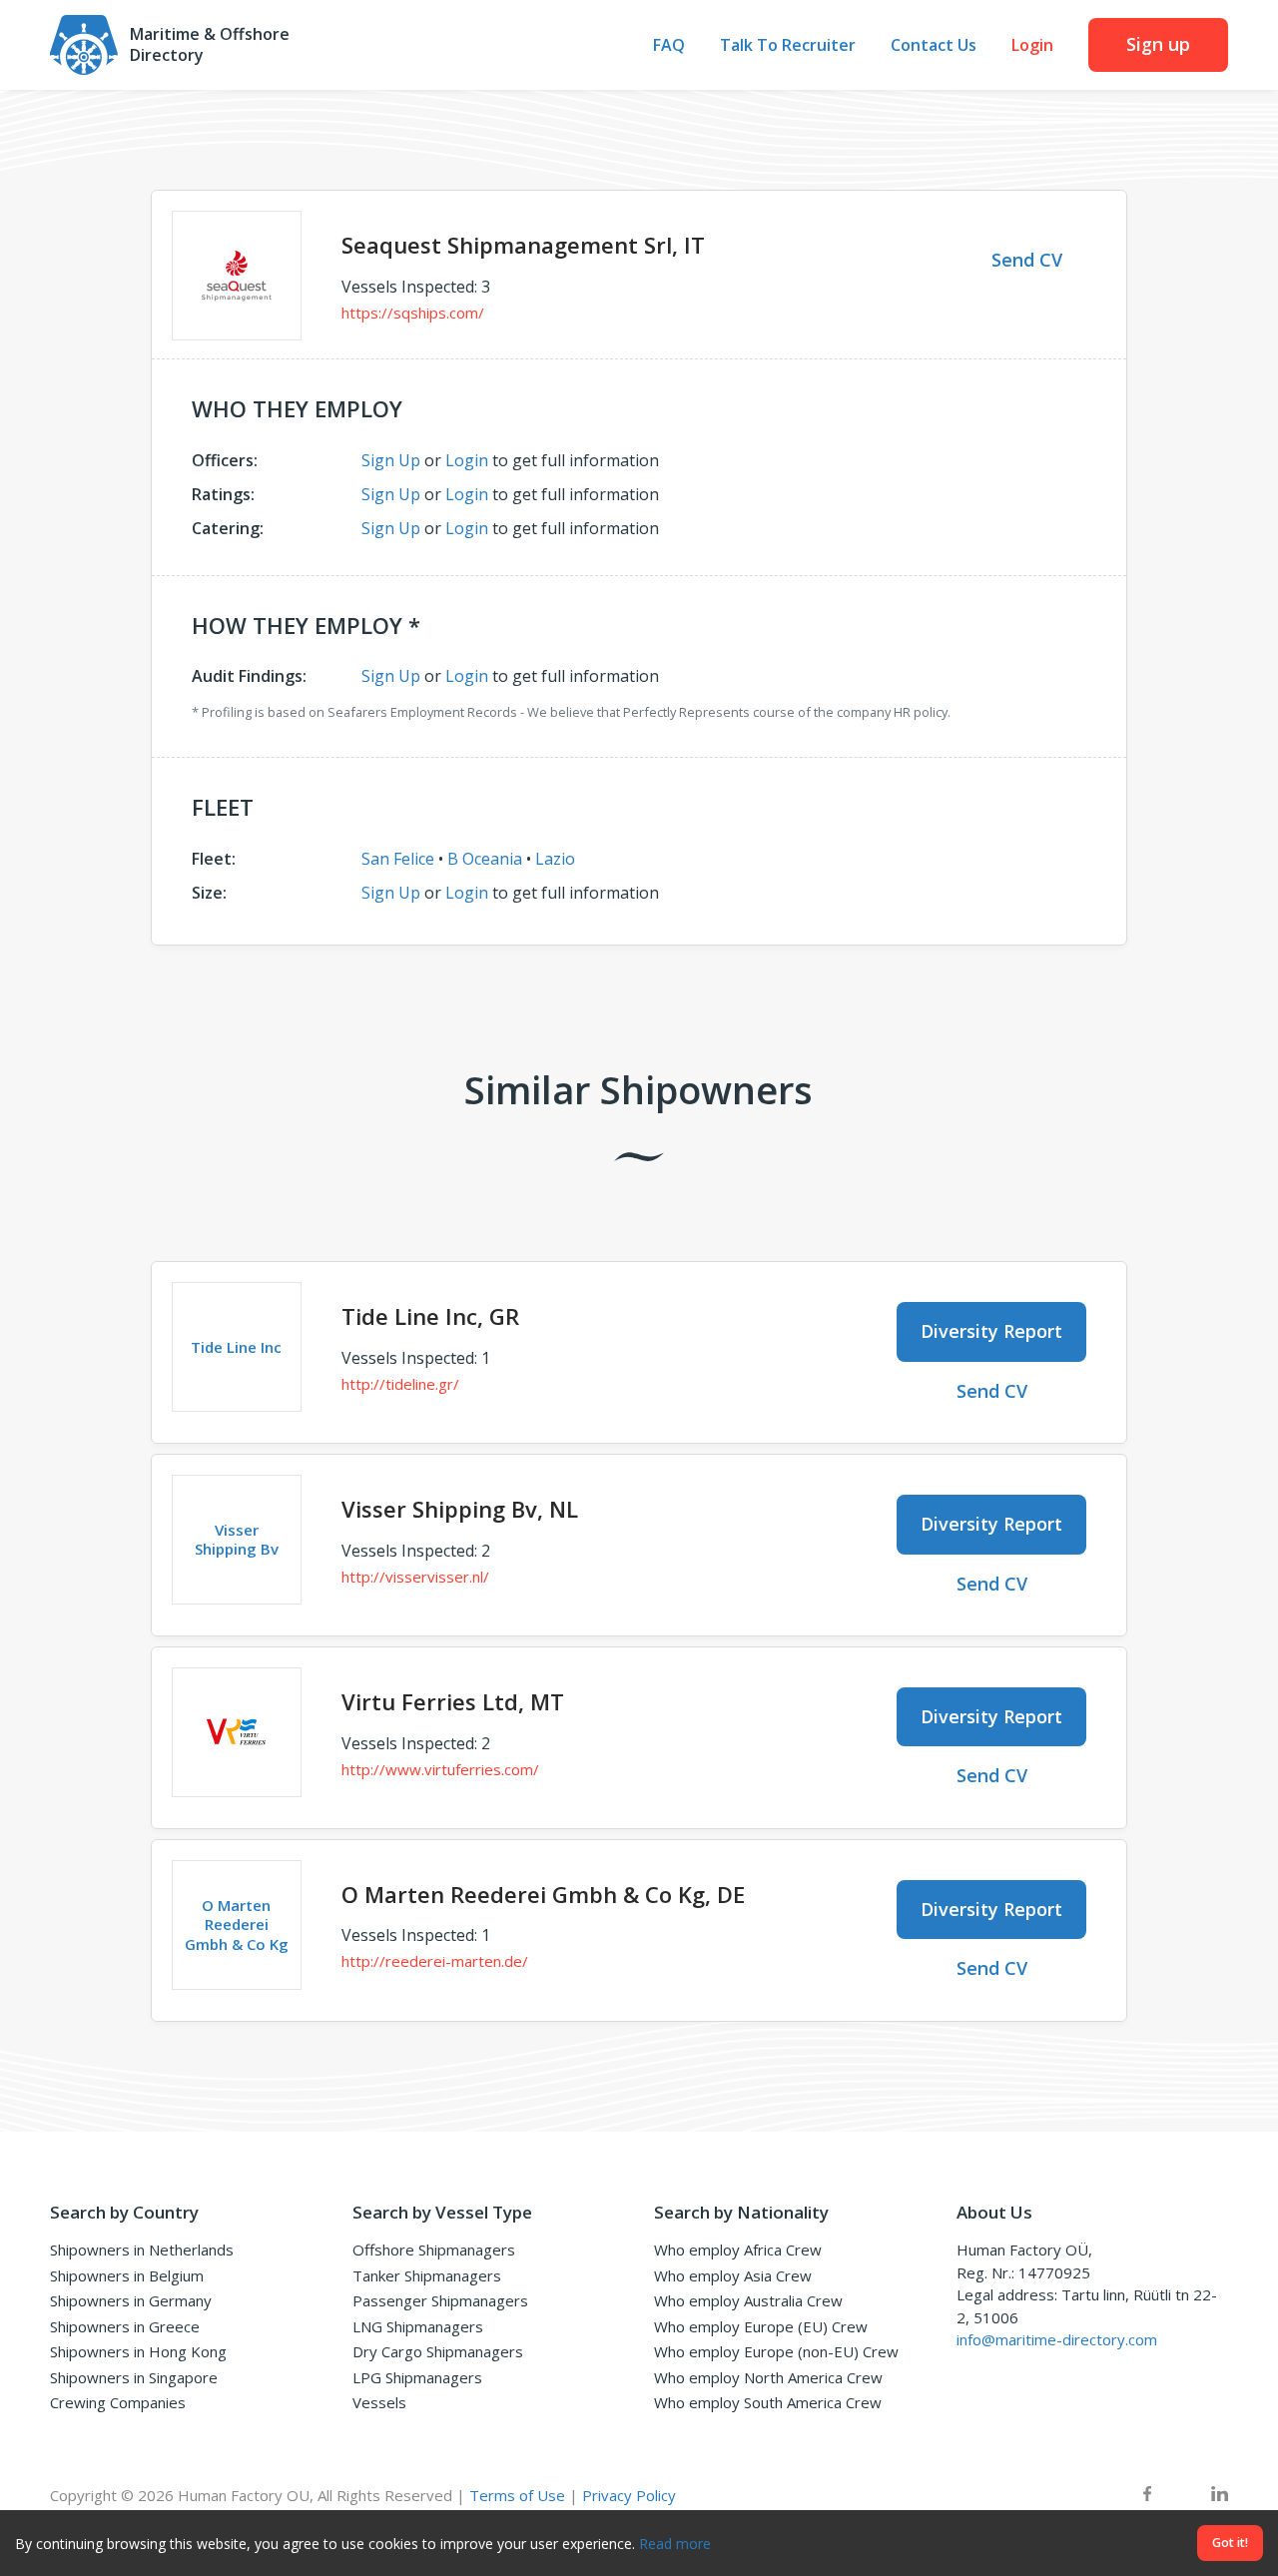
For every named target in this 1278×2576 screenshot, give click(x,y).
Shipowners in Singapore (134, 2377)
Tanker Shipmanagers (427, 2275)
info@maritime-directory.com (1057, 2339)
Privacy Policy (629, 2495)
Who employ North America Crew (768, 2377)
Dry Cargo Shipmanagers (438, 2351)
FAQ (669, 45)
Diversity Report (991, 1331)
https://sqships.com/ (413, 313)
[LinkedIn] (1220, 2496)
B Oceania (485, 859)
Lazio (555, 859)
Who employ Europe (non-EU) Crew (776, 2351)
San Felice (398, 859)
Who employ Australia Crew (748, 2300)
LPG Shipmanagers (417, 2377)
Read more (675, 2544)
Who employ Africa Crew (738, 2250)
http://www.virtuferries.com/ (440, 1769)
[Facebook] (1147, 2496)
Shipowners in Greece (125, 2326)
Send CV (1027, 260)
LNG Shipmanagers (418, 2326)
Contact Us (934, 45)
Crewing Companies (118, 2402)
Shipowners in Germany (131, 2300)
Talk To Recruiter (788, 45)
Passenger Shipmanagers (440, 2300)
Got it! (1230, 2543)
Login (1032, 45)
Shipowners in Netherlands (142, 2250)
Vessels (379, 2402)
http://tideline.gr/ (400, 1384)
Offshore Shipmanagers (434, 2250)
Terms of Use (517, 2495)
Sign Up (391, 460)
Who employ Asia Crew (733, 2275)
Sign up (1158, 44)
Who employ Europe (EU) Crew (761, 2326)
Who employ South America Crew (768, 2402)
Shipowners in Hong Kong (138, 2351)
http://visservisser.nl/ (415, 1577)
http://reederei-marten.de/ (435, 1961)
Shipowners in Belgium (127, 2275)
